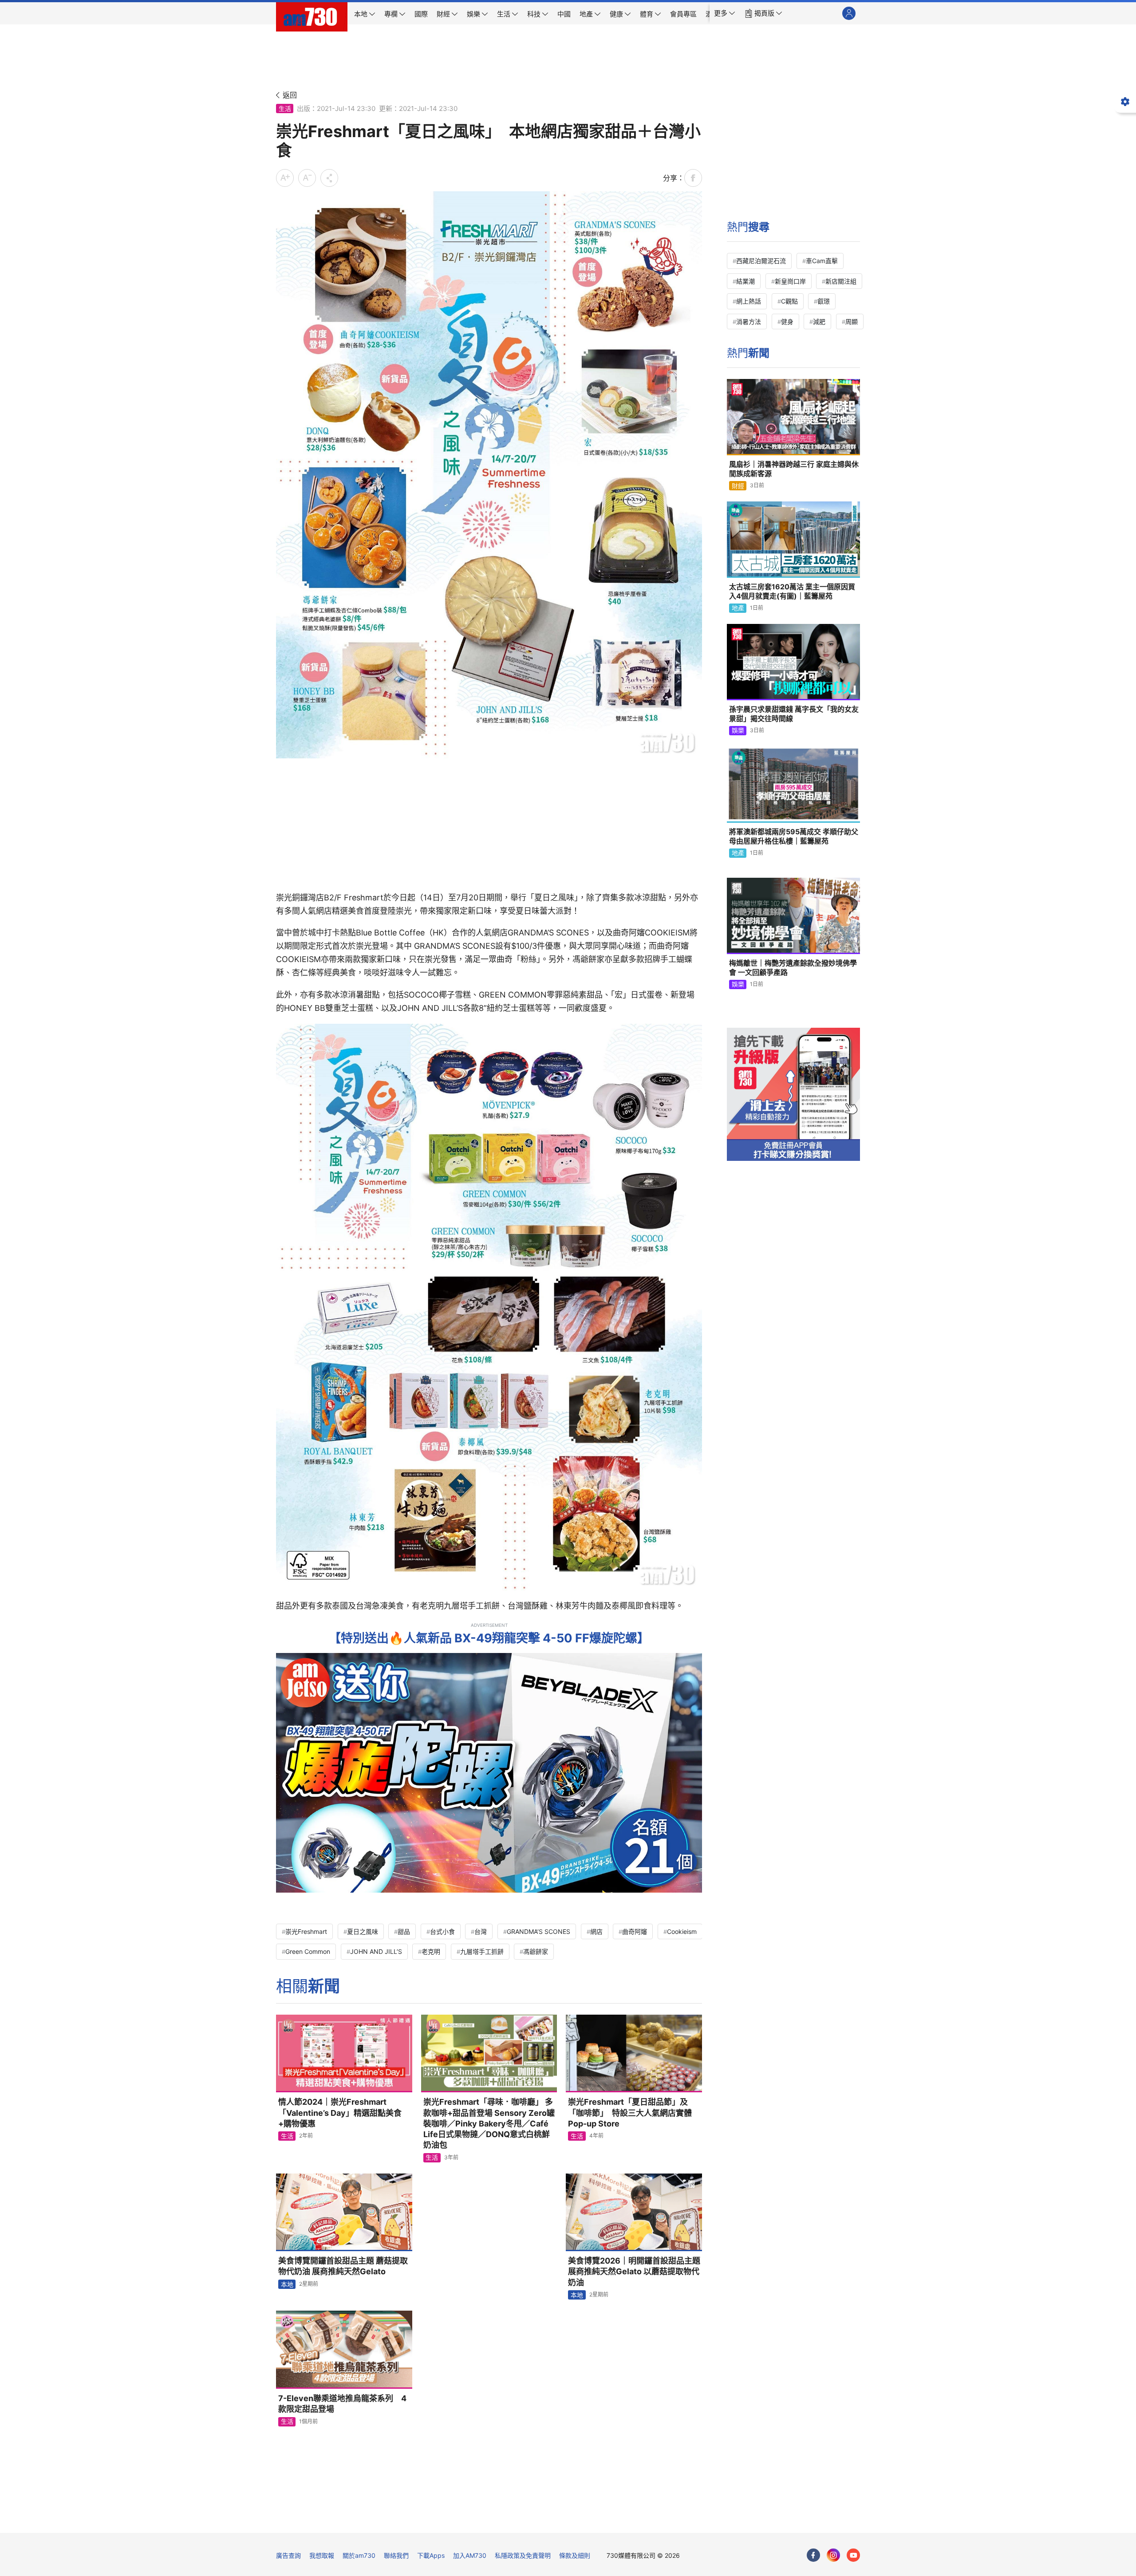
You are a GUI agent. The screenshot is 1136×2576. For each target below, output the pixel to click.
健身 (787, 322)
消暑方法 (749, 322)
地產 (738, 608)
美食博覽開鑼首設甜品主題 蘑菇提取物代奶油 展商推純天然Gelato (343, 2266)
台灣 (481, 1931)
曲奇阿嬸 (635, 1931)
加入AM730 (470, 2555)
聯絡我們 (396, 2555)
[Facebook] (813, 2555)
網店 (596, 1931)
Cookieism (682, 1931)
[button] (725, 13)
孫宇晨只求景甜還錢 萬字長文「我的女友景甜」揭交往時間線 (794, 714)
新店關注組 (841, 281)
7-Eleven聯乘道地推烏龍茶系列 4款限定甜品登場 (342, 2404)
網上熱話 (749, 301)
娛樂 (738, 730)
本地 (287, 2284)
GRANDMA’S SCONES (538, 1931)
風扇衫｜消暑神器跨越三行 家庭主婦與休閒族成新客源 (794, 469)
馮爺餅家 (536, 1951)
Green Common (308, 1951)
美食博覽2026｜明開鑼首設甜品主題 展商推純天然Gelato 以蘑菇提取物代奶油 (634, 2272)
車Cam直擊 (822, 261)
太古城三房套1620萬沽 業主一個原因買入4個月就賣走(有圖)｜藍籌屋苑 (792, 592)
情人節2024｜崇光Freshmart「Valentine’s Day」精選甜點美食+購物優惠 (340, 2113)
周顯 (852, 322)
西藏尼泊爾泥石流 (761, 261)
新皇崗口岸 (790, 281)
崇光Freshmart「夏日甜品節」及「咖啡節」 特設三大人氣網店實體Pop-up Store (630, 2113)
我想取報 (322, 2555)
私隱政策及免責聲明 (523, 2555)
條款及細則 (575, 2555)
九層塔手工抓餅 (482, 1951)
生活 (285, 108)
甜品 (404, 1931)
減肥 (819, 322)
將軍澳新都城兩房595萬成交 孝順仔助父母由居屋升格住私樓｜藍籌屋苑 (794, 836)
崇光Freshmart (306, 1931)
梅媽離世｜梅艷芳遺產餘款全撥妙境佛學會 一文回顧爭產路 (793, 968)
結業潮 (745, 281)
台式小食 (442, 1931)
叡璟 (824, 301)
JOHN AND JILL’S (376, 1951)
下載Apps (431, 2555)
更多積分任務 (615, 2520)
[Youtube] (853, 2555)
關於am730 (359, 2555)
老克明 (431, 1951)
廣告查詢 (288, 2555)
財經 (738, 486)
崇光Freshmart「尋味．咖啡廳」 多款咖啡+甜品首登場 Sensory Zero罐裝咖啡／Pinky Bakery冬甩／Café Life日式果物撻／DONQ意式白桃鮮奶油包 (489, 2123)
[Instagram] (833, 2555)
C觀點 (789, 301)
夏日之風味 (363, 1931)
